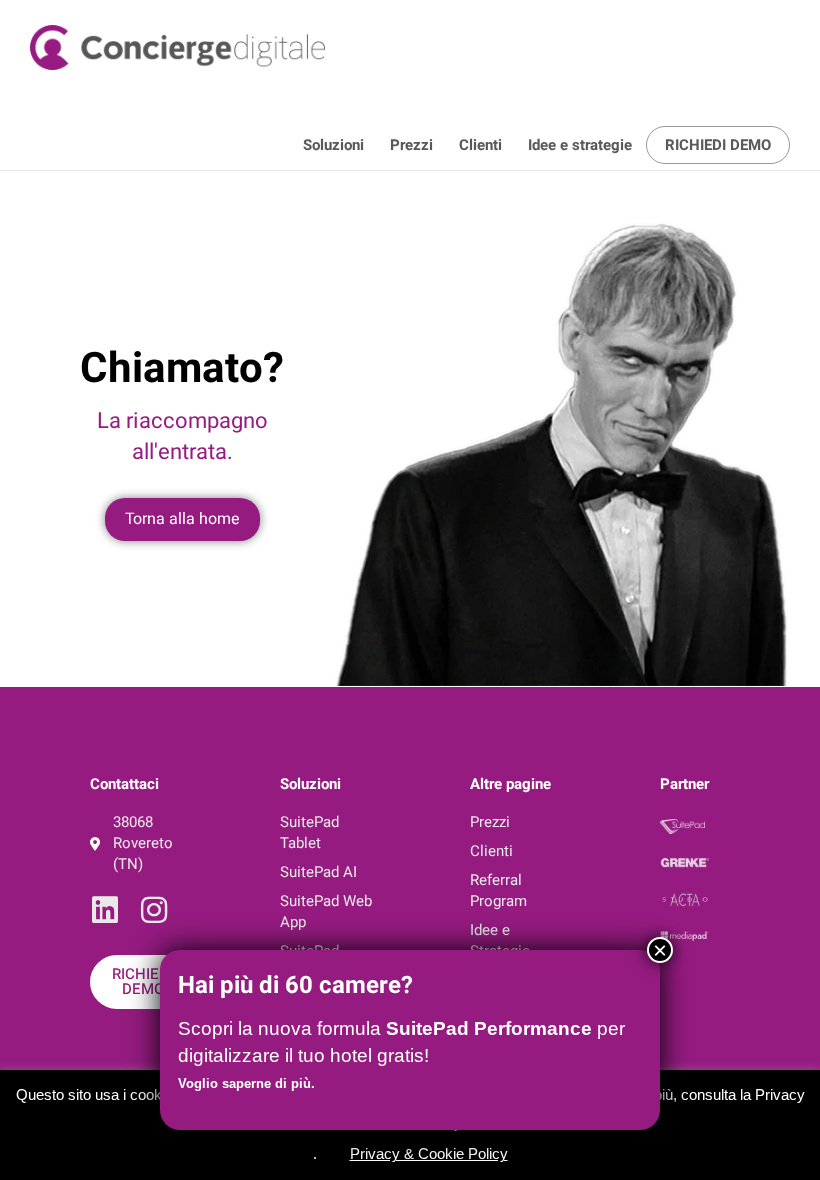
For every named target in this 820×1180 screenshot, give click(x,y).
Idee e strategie (580, 145)
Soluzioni (333, 145)
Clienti (480, 145)
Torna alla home (182, 519)
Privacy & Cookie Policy (429, 1153)
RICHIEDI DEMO (718, 145)
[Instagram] (154, 910)
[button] (334, 1150)
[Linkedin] (105, 910)
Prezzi (411, 145)
